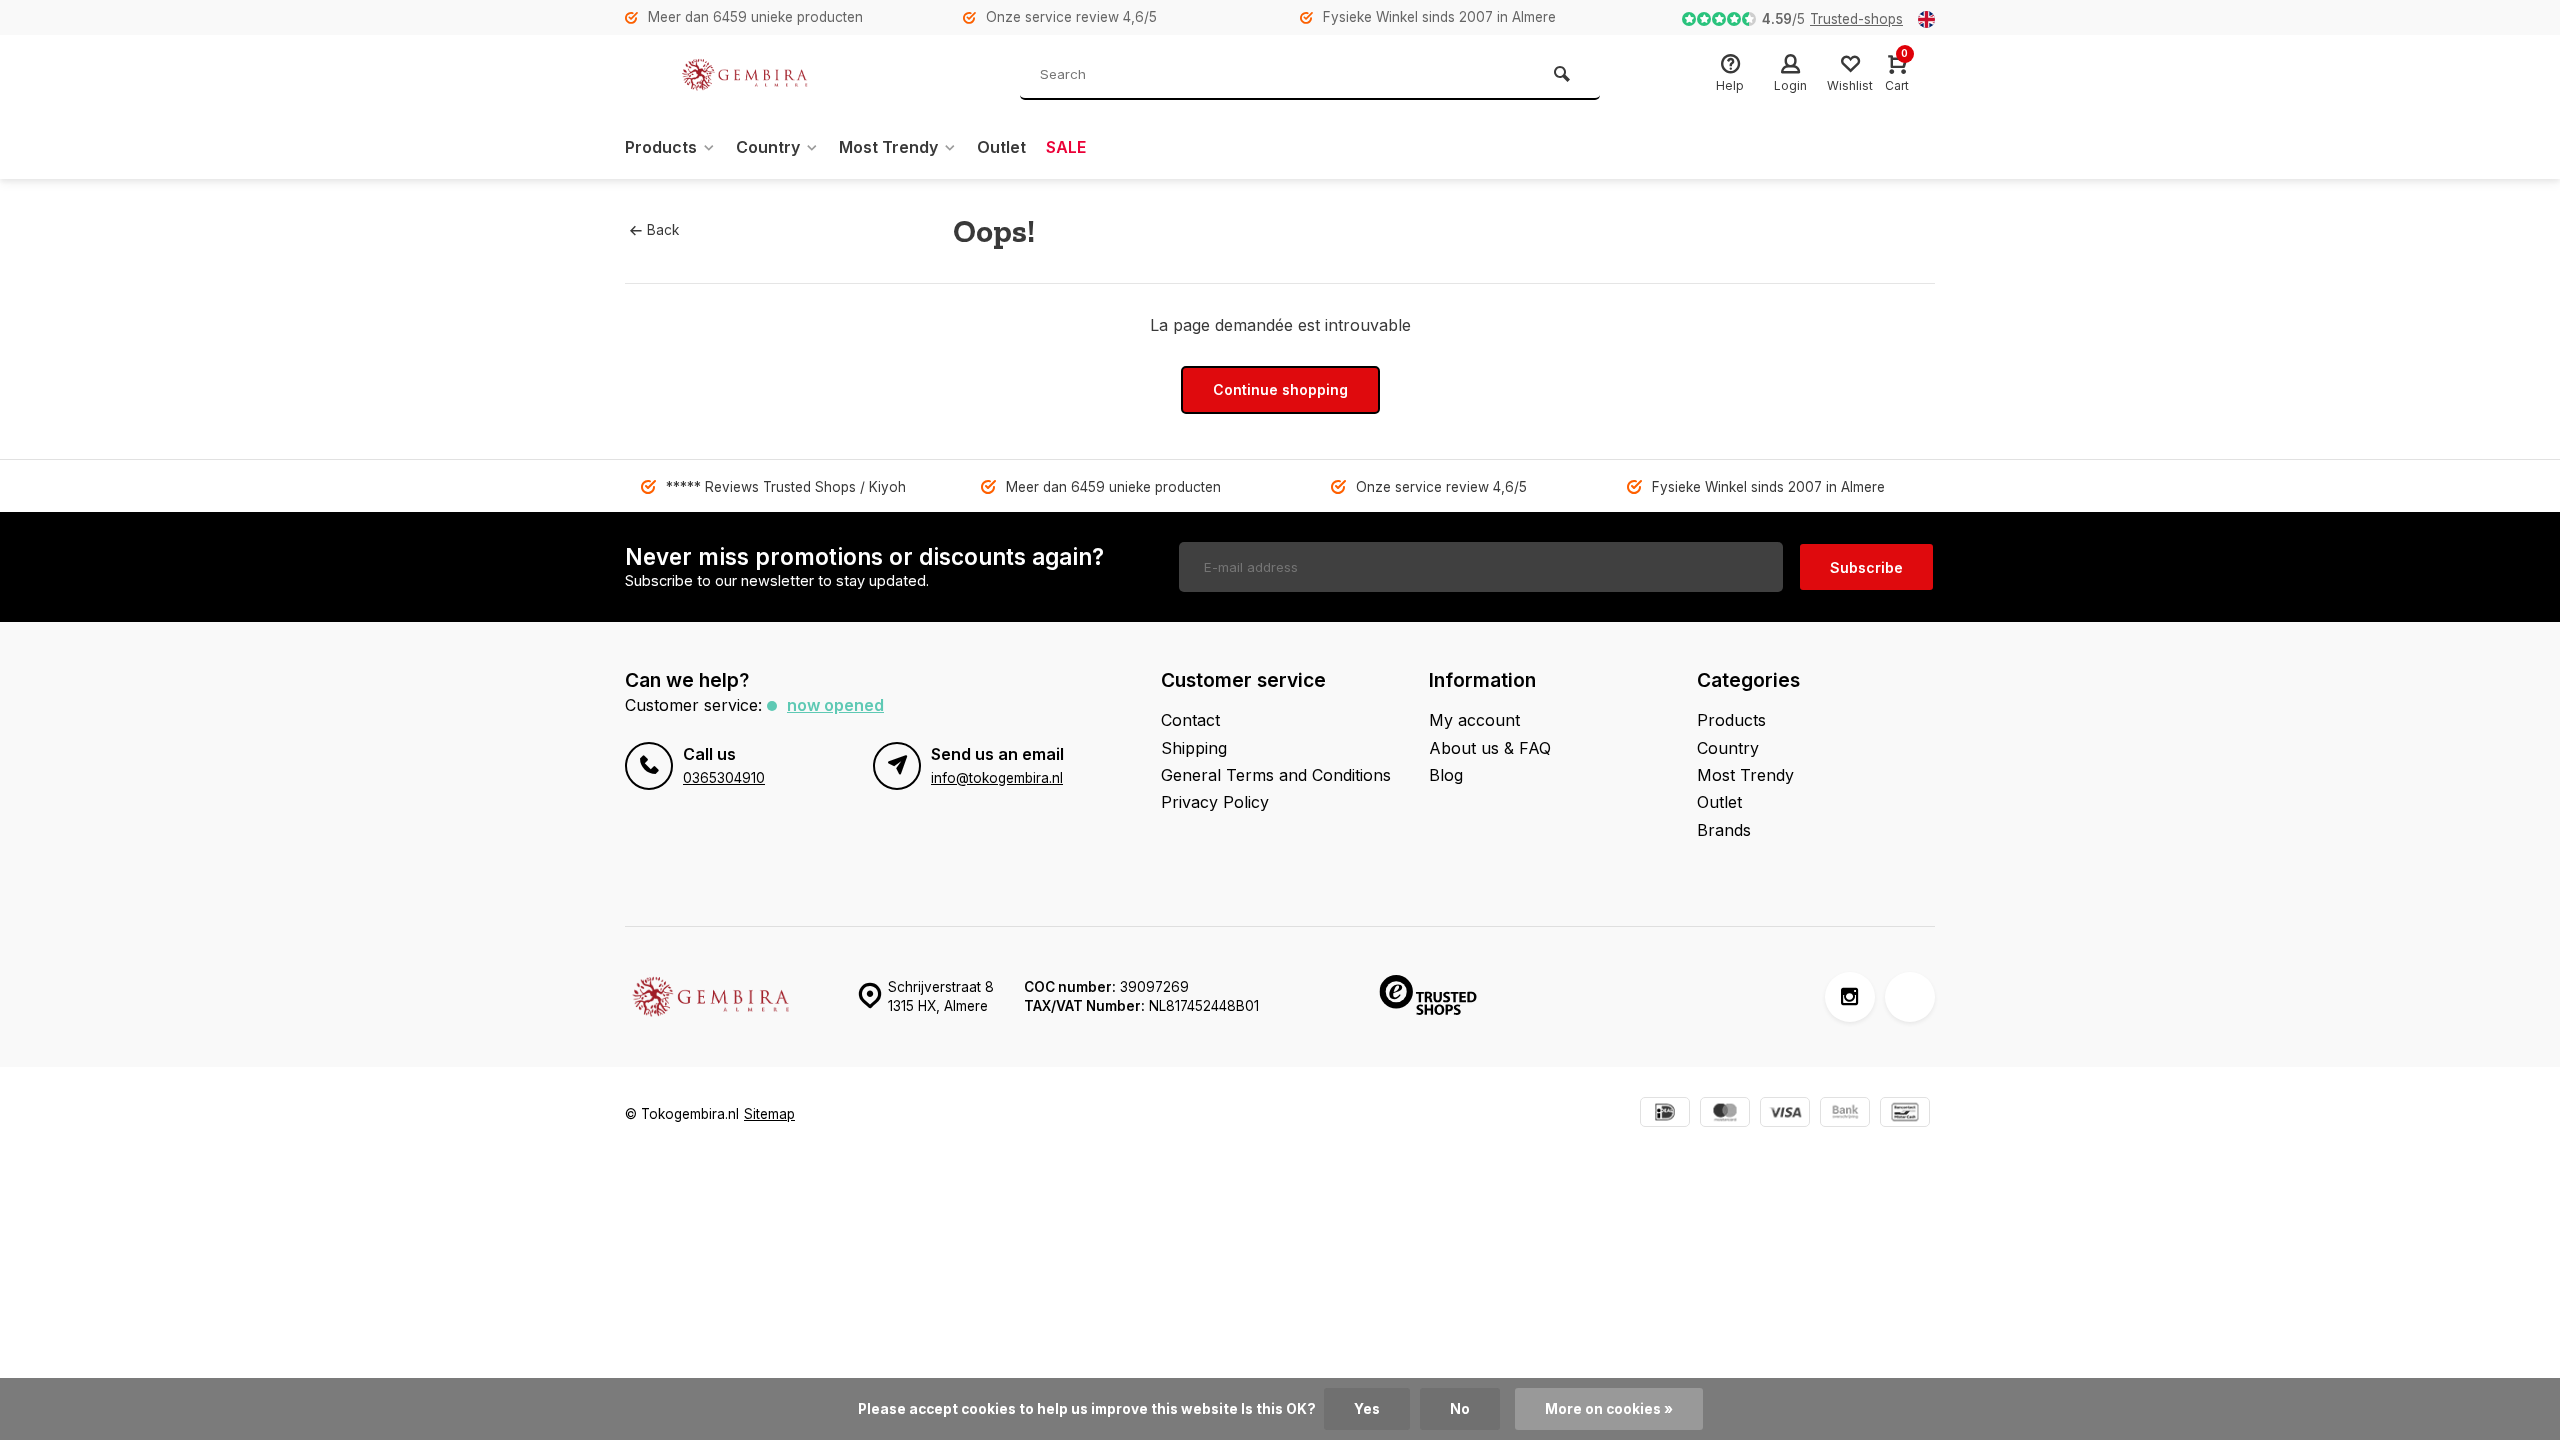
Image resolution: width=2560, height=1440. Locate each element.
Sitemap (769, 1114)
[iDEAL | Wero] (1665, 1114)
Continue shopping (1280, 389)
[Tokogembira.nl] (745, 75)
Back (663, 230)
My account (1474, 720)
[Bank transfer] (1845, 1114)
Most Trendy (888, 147)
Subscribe (1866, 567)
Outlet (1001, 147)
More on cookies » (1609, 1409)
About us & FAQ (1490, 748)
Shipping (1194, 748)
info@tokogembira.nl (997, 778)
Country (768, 147)
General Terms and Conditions (1276, 775)
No (1460, 1409)
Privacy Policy (1215, 802)
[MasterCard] (1725, 1114)
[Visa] (1785, 1114)
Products (661, 147)
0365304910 (724, 778)
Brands (1724, 830)
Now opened (835, 705)
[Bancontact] (1905, 1114)
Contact (1190, 720)
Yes (1367, 1409)
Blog (1446, 775)
